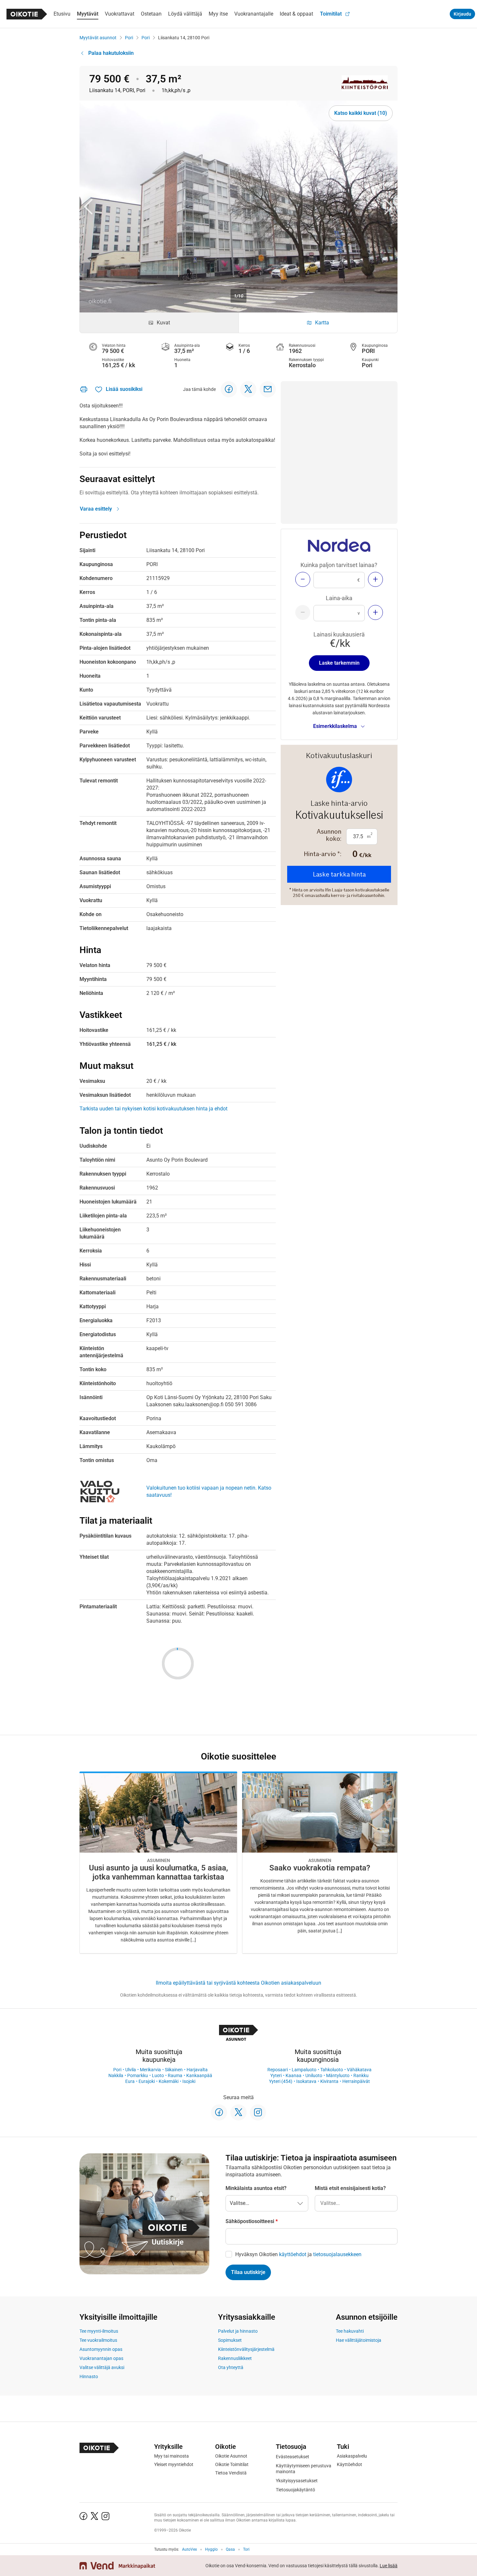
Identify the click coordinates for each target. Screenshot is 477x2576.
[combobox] (356, 2203)
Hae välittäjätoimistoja (359, 2340)
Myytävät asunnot (98, 38)
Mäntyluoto (338, 2075)
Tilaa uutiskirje (248, 2272)
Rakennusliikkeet (235, 2358)
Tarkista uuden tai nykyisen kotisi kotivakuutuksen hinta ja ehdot (153, 1109)
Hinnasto (89, 2376)
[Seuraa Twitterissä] (238, 2112)
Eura (130, 2081)
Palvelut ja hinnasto (238, 2331)
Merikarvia (150, 2070)
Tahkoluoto (332, 2070)
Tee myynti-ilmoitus (99, 2331)
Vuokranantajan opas (101, 2358)
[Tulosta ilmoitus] (84, 389)
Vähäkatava (359, 2070)
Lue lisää (389, 2566)
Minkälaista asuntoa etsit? (256, 2188)
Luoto (158, 2075)
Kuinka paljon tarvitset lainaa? (339, 565)
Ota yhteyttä (231, 2367)
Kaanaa (294, 2075)
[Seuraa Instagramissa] (258, 2112)
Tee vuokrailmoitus (98, 2340)
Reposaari (278, 2070)
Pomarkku (138, 2075)
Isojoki (189, 2081)
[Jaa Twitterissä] (248, 389)
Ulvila (131, 2070)
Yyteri (276, 2075)
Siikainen (174, 2070)
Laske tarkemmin (339, 663)
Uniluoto (314, 2075)
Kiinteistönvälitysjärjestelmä (246, 2349)
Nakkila (116, 2075)
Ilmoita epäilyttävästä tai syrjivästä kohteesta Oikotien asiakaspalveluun (238, 1983)
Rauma (175, 2075)
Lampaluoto (304, 2070)
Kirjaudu (462, 14)
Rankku (361, 2075)
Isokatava (306, 2081)
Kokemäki (169, 2081)
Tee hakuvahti (350, 2331)
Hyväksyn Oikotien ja (298, 2254)
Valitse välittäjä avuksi (102, 2367)
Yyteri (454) (281, 2081)
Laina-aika (339, 598)
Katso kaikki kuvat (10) (361, 113)
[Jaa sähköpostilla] (268, 389)
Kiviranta (329, 2081)
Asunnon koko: (329, 835)
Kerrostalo (302, 365)
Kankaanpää (199, 2075)
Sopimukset (230, 2340)
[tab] (159, 323)
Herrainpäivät (356, 2081)
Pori (129, 38)
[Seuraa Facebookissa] (219, 2112)
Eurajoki (147, 2081)
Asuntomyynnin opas (101, 2349)
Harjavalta (197, 2070)
